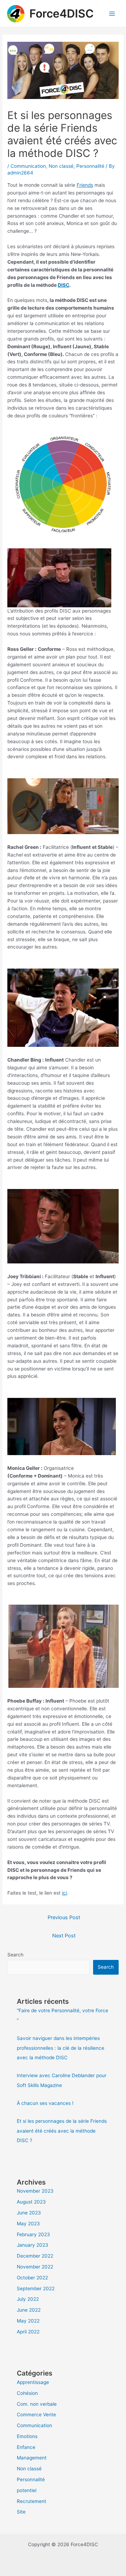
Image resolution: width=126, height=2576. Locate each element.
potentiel (27, 2490)
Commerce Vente (36, 2415)
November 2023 (35, 2191)
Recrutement (31, 2501)
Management (32, 2458)
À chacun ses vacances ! (45, 2103)
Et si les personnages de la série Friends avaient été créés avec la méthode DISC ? (62, 2131)
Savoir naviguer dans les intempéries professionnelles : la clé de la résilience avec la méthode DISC (61, 2048)
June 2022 (29, 2310)
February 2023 (33, 2234)
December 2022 (35, 2256)
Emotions (27, 2436)
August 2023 (31, 2202)
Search (15, 1955)
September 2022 (36, 2288)
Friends (85, 185)
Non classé (61, 166)
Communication (28, 166)
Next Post (64, 1936)
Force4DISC (62, 14)
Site (21, 2512)
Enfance (26, 2447)
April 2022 (28, 2332)
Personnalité (90, 166)
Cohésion (27, 2393)
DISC (64, 285)
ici (64, 1893)
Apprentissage (33, 2382)
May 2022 (28, 2321)
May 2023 (28, 2224)
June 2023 (29, 2213)
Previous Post (64, 1917)
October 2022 (32, 2278)
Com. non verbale (37, 2404)
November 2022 (35, 2267)
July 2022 (28, 2299)
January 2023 (33, 2245)
